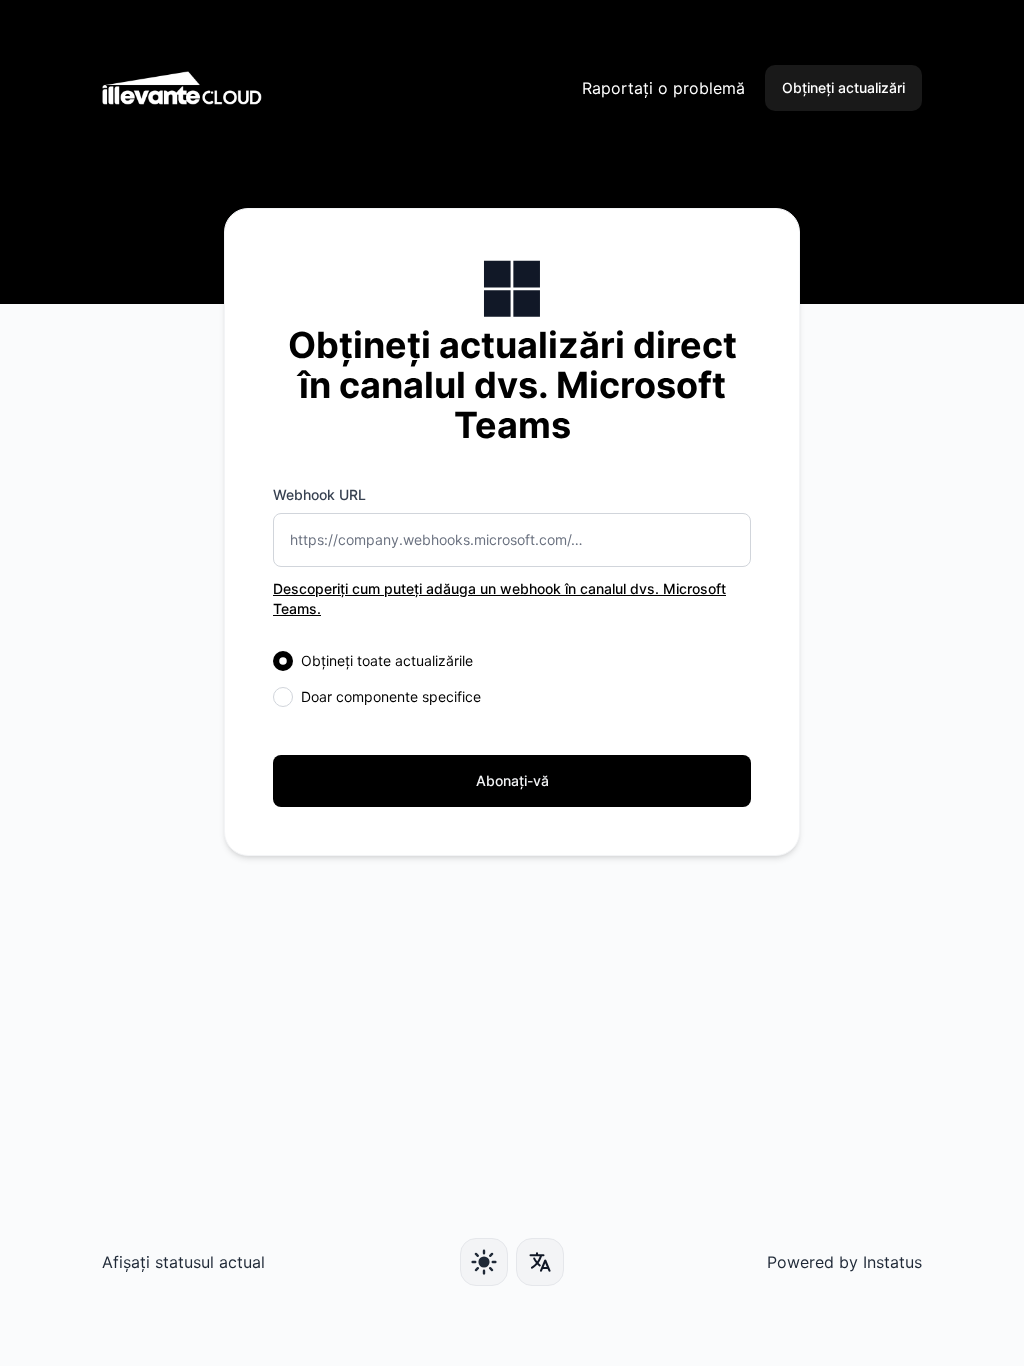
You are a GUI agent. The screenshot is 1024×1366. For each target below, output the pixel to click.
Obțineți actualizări (843, 87)
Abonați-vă (512, 780)
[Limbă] (540, 1262)
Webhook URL (319, 494)
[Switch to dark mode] (484, 1262)
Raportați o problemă (663, 88)
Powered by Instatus (844, 1262)
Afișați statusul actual (183, 1262)
